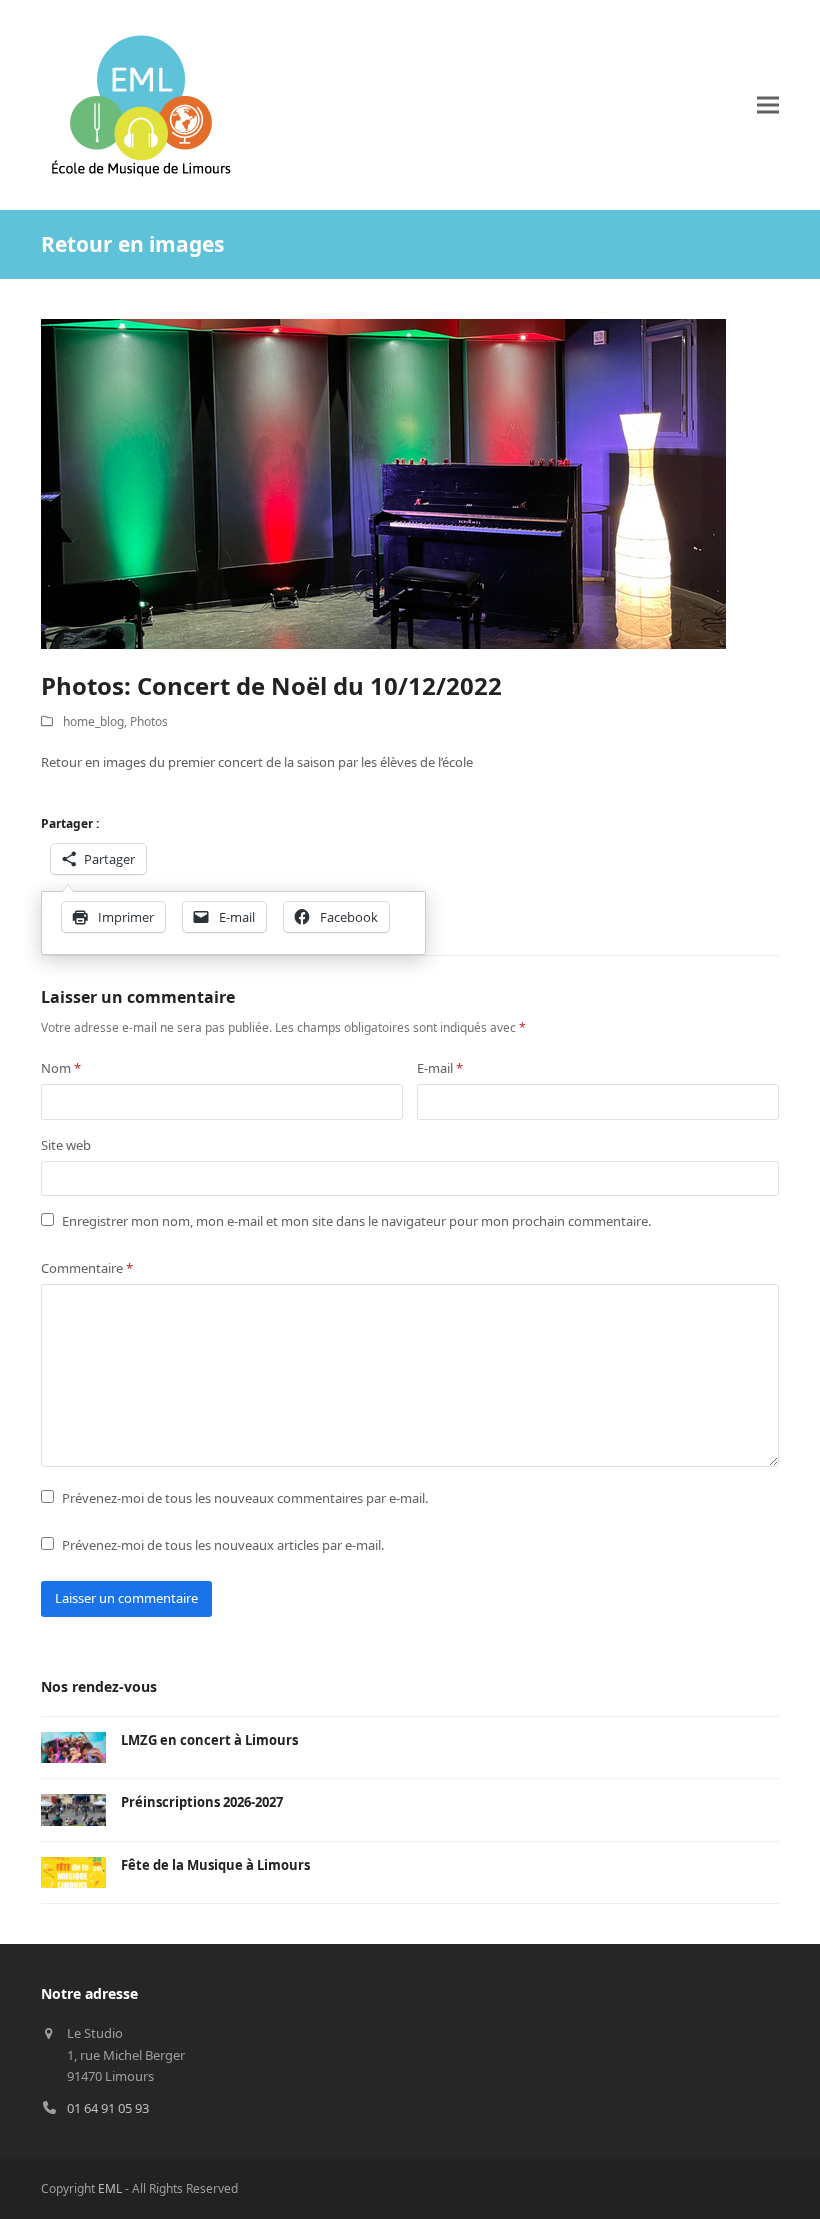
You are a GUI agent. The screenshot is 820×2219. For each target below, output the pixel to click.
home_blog (93, 721)
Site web (66, 1145)
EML (110, 2188)
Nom (61, 1068)
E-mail (440, 1068)
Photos (149, 721)
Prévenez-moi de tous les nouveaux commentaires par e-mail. (245, 1498)
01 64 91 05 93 (108, 2108)
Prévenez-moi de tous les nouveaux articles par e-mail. (223, 1545)
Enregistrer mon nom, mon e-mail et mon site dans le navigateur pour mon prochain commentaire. (356, 1221)
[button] (768, 105)
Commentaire (87, 1268)
